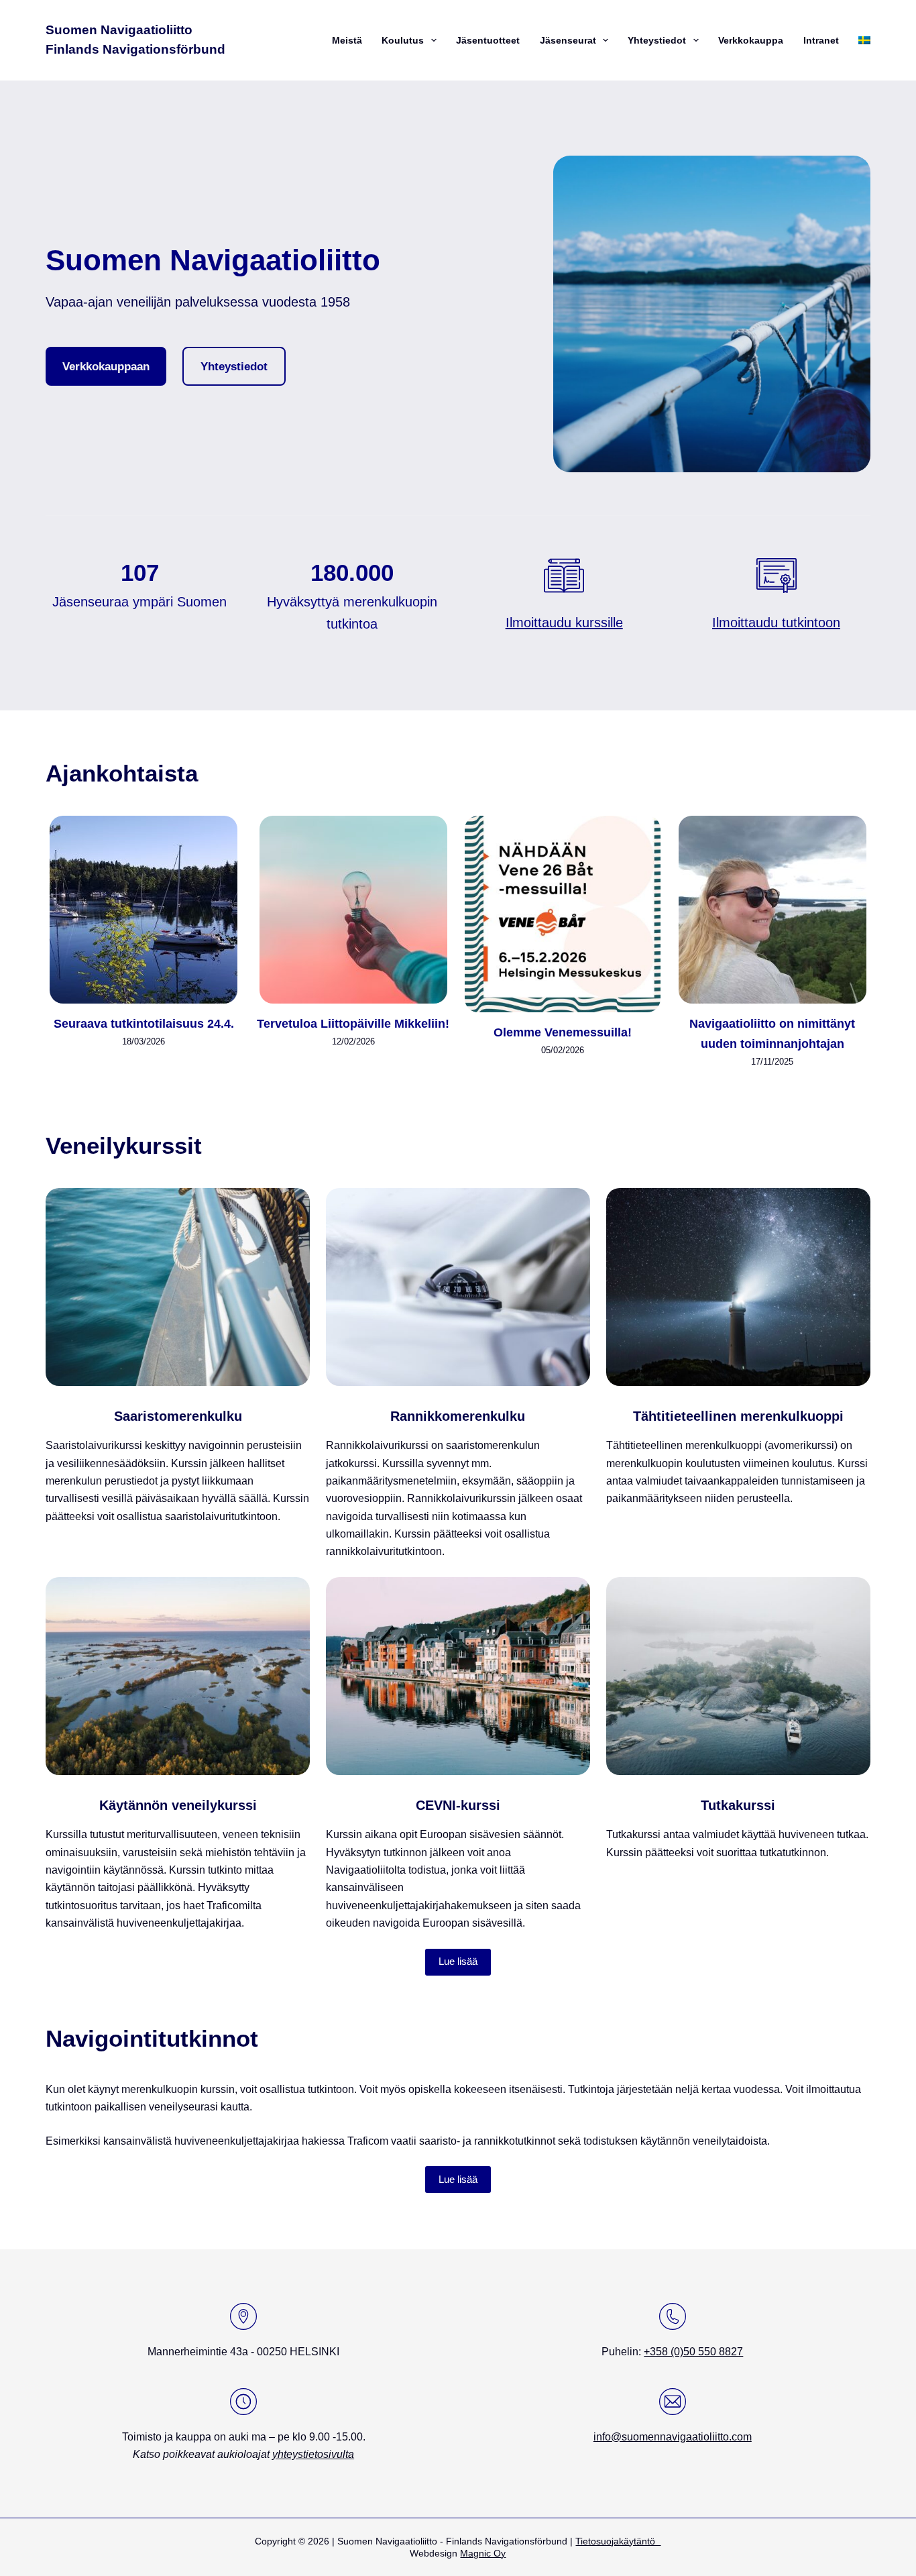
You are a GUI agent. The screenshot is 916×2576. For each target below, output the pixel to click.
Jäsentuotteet (488, 40)
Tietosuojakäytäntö (618, 2541)
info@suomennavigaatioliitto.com (673, 2437)
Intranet (821, 40)
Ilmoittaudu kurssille (564, 623)
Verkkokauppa (751, 40)
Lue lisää (458, 1961)
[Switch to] (863, 40)
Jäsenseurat (568, 40)
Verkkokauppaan (106, 366)
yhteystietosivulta (313, 2454)
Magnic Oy (483, 2553)
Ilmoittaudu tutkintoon (776, 623)
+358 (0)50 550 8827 (693, 2352)
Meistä (347, 40)
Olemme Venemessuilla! (563, 1032)
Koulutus (403, 40)
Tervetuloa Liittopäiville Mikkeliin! (353, 1024)
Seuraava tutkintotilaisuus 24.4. (144, 1024)
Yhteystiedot (657, 40)
